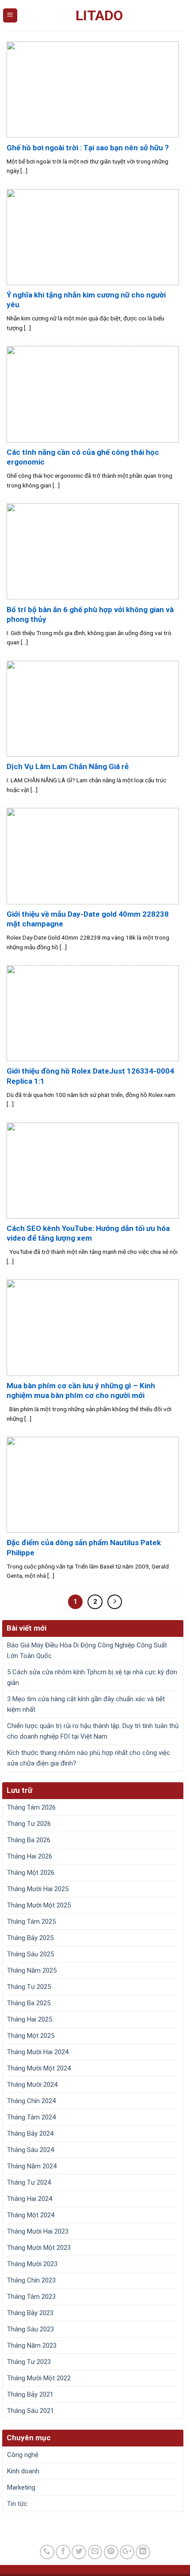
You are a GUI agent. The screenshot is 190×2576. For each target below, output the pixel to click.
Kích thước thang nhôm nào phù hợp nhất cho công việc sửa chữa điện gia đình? (89, 1758)
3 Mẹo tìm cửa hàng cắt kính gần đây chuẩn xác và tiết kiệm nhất (86, 1704)
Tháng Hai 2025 (30, 2019)
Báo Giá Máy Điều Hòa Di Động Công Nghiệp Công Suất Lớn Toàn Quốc (87, 1650)
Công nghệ (23, 2455)
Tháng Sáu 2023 (30, 2329)
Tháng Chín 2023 (31, 2280)
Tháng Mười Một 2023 (39, 2248)
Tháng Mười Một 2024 (39, 2068)
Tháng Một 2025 (31, 2036)
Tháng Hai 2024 (30, 2199)
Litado (99, 15)
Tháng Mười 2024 (32, 2085)
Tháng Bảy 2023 (30, 2313)
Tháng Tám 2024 (31, 2117)
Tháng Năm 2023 (32, 2346)
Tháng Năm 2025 (32, 1970)
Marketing (21, 2487)
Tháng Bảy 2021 (30, 2394)
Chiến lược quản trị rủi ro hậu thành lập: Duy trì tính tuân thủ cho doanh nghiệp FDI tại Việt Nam (93, 1731)
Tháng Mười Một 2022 (39, 2378)
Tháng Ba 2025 (29, 2003)
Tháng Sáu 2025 (30, 1954)
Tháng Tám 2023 (31, 2297)
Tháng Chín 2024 (31, 2101)
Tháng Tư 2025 (29, 1987)
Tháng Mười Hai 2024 (38, 2052)
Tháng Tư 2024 (29, 2182)
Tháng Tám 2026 (31, 1807)
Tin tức (17, 2504)
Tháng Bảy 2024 (30, 2134)
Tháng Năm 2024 (32, 2166)
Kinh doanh (23, 2471)
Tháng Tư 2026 (29, 1824)
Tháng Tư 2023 (29, 2362)
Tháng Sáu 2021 (30, 2411)
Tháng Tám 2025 (31, 1922)
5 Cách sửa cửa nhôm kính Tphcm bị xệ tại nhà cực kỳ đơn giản (92, 1677)
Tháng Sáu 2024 (30, 2150)
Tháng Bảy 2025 (30, 1938)
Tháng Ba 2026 (29, 1840)
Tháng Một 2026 (31, 1873)
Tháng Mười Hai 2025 (38, 1889)
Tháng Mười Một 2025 (39, 1905)
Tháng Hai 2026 (30, 1856)
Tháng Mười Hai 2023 (38, 2231)
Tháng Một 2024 (31, 2215)
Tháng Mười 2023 (32, 2264)
